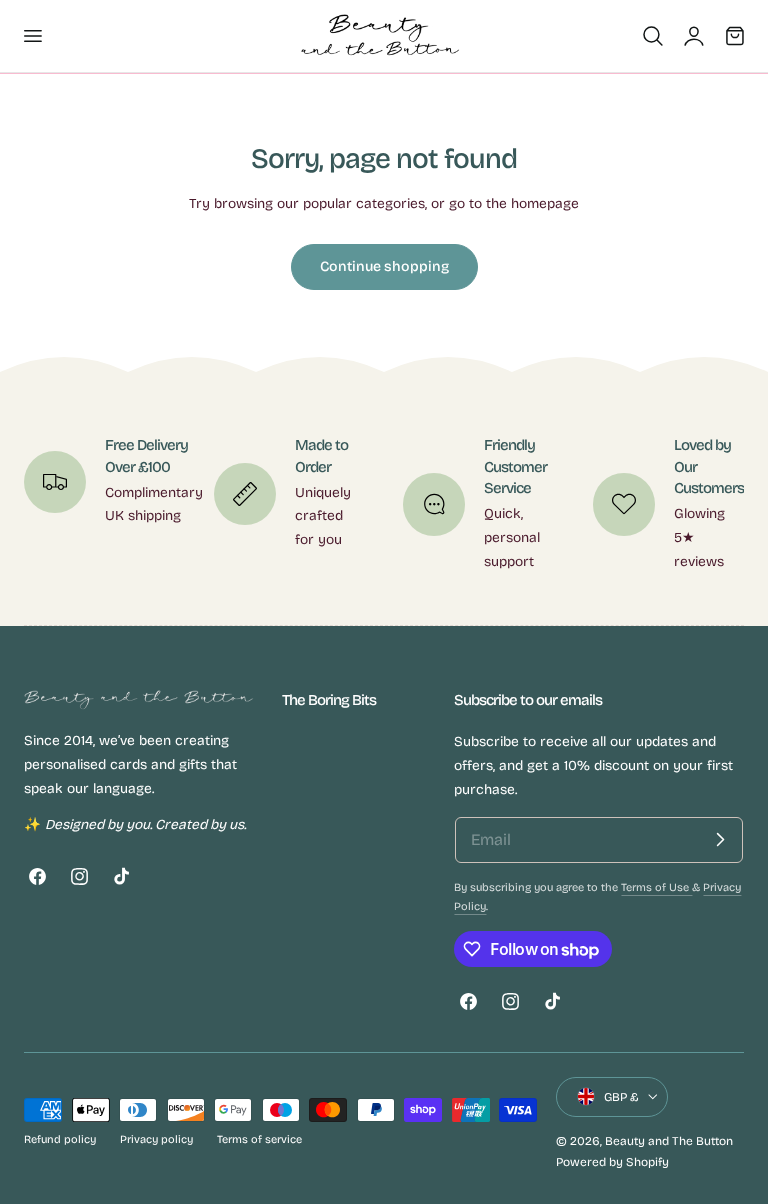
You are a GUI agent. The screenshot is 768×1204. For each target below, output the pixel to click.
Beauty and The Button (669, 1141)
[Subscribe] (720, 840)
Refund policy (60, 1139)
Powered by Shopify (612, 1162)
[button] (32, 36)
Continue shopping (384, 266)
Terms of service (259, 1139)
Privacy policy (156, 1139)
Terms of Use (656, 887)
